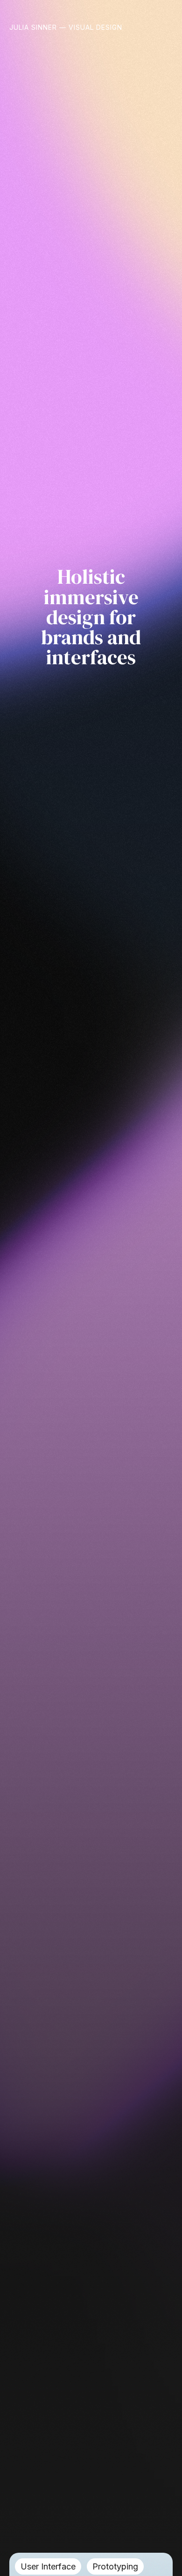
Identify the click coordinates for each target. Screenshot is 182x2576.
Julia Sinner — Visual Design (66, 27)
